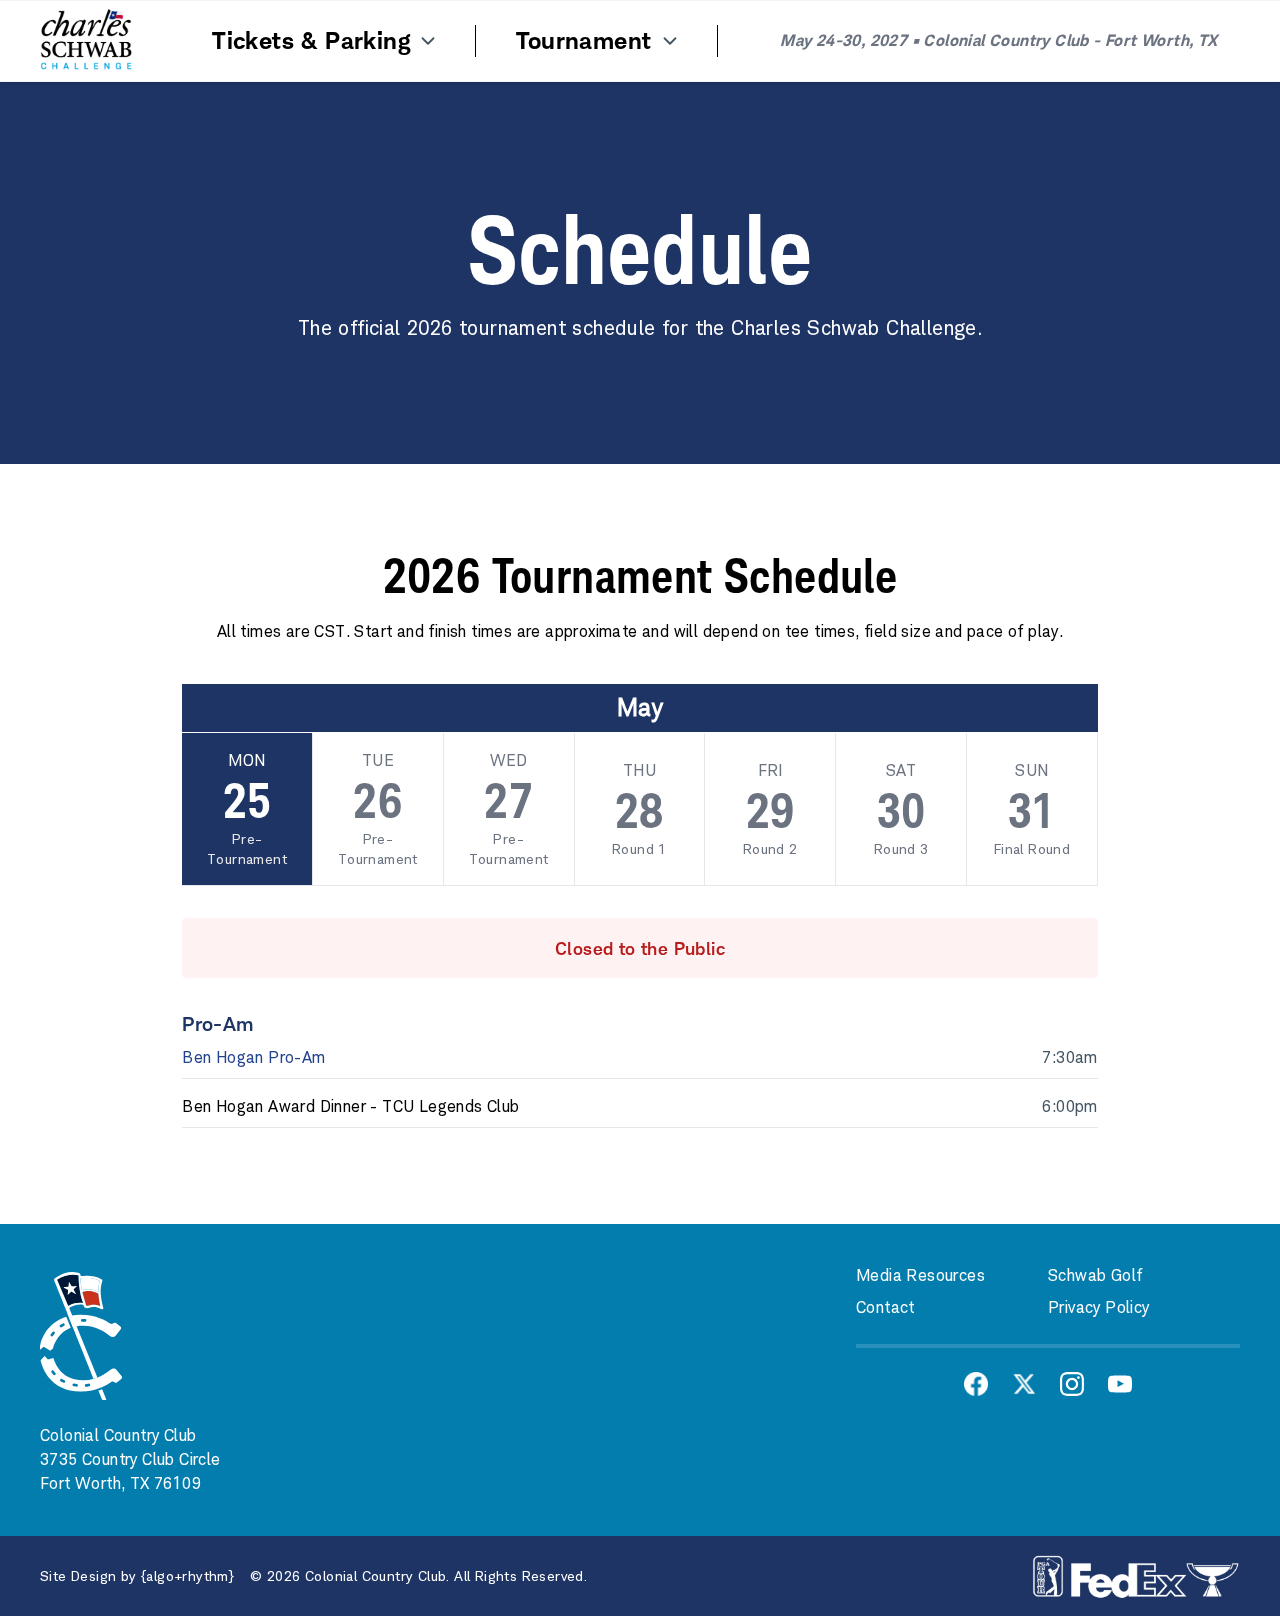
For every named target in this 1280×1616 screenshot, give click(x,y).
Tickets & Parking (314, 40)
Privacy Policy (1099, 1307)
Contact (885, 1307)
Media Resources (920, 1275)
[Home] (86, 41)
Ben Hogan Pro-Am (253, 1057)
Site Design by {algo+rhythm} (137, 1576)
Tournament (587, 40)
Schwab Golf (1095, 1275)
